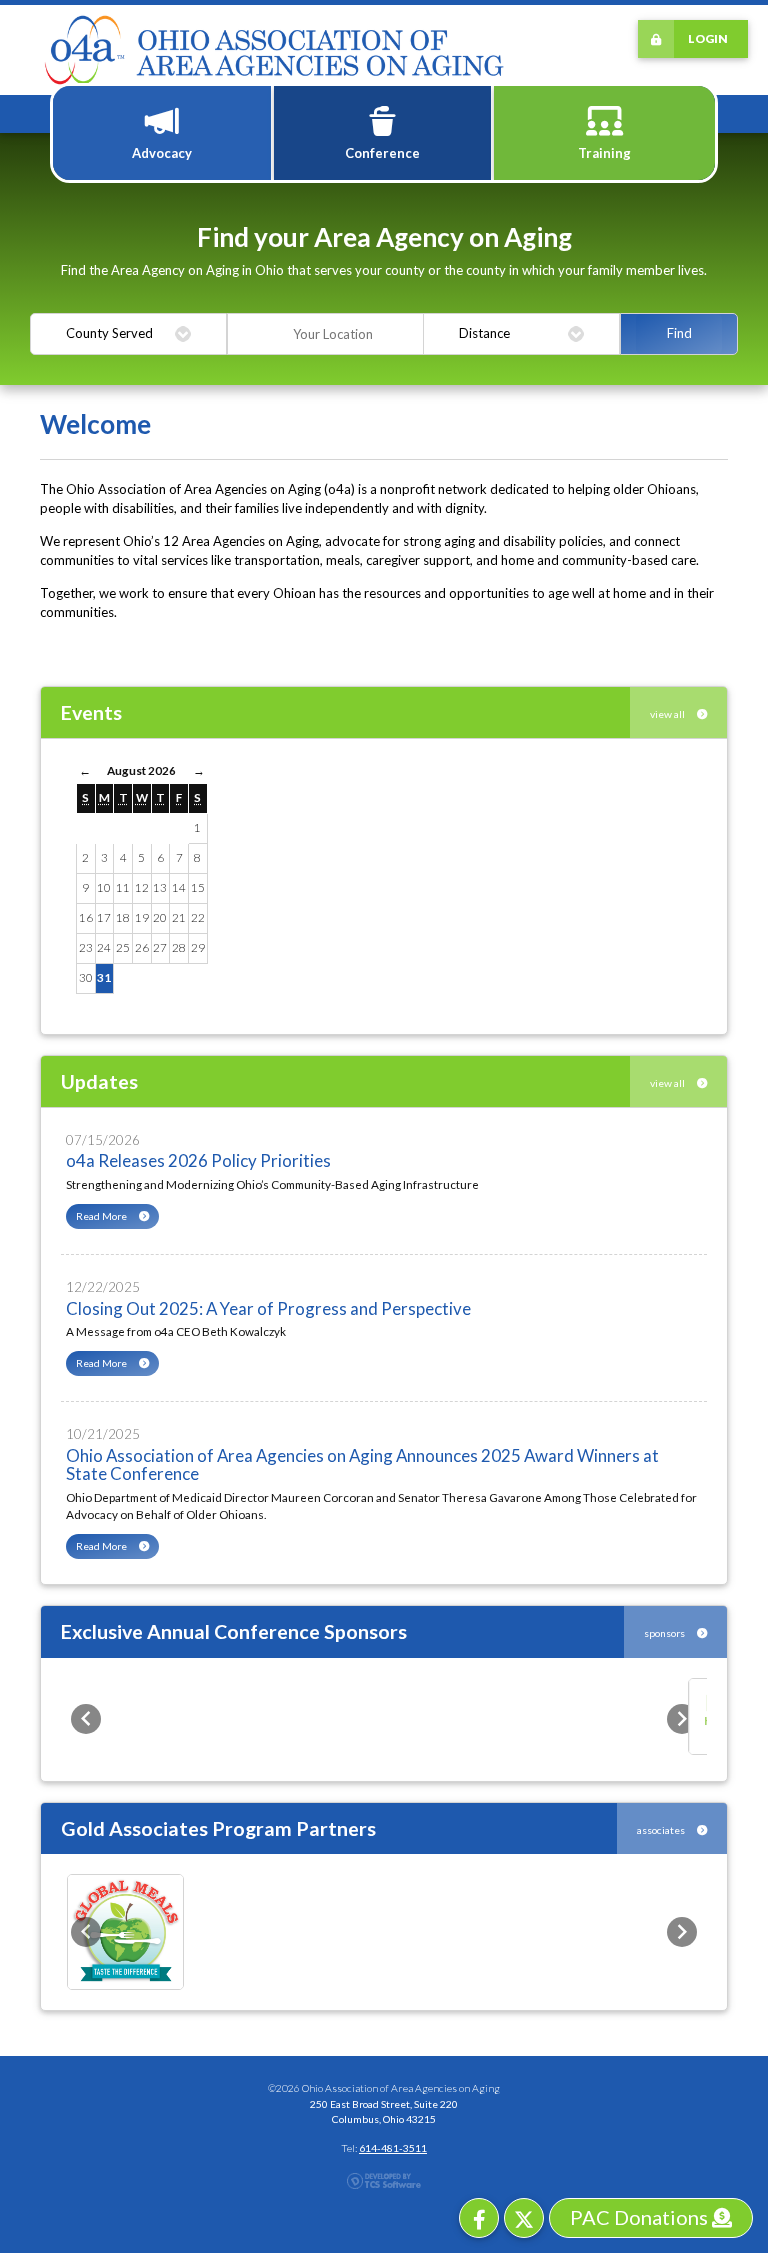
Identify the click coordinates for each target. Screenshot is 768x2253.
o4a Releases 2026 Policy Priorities (198, 1160)
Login (708, 38)
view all (668, 714)
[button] (86, 1719)
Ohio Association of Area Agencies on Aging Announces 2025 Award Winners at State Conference (362, 1465)
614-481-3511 (393, 2148)
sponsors (665, 1633)
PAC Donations (641, 2217)
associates (662, 1830)
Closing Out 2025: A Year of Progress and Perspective (268, 1308)
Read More (102, 1216)
